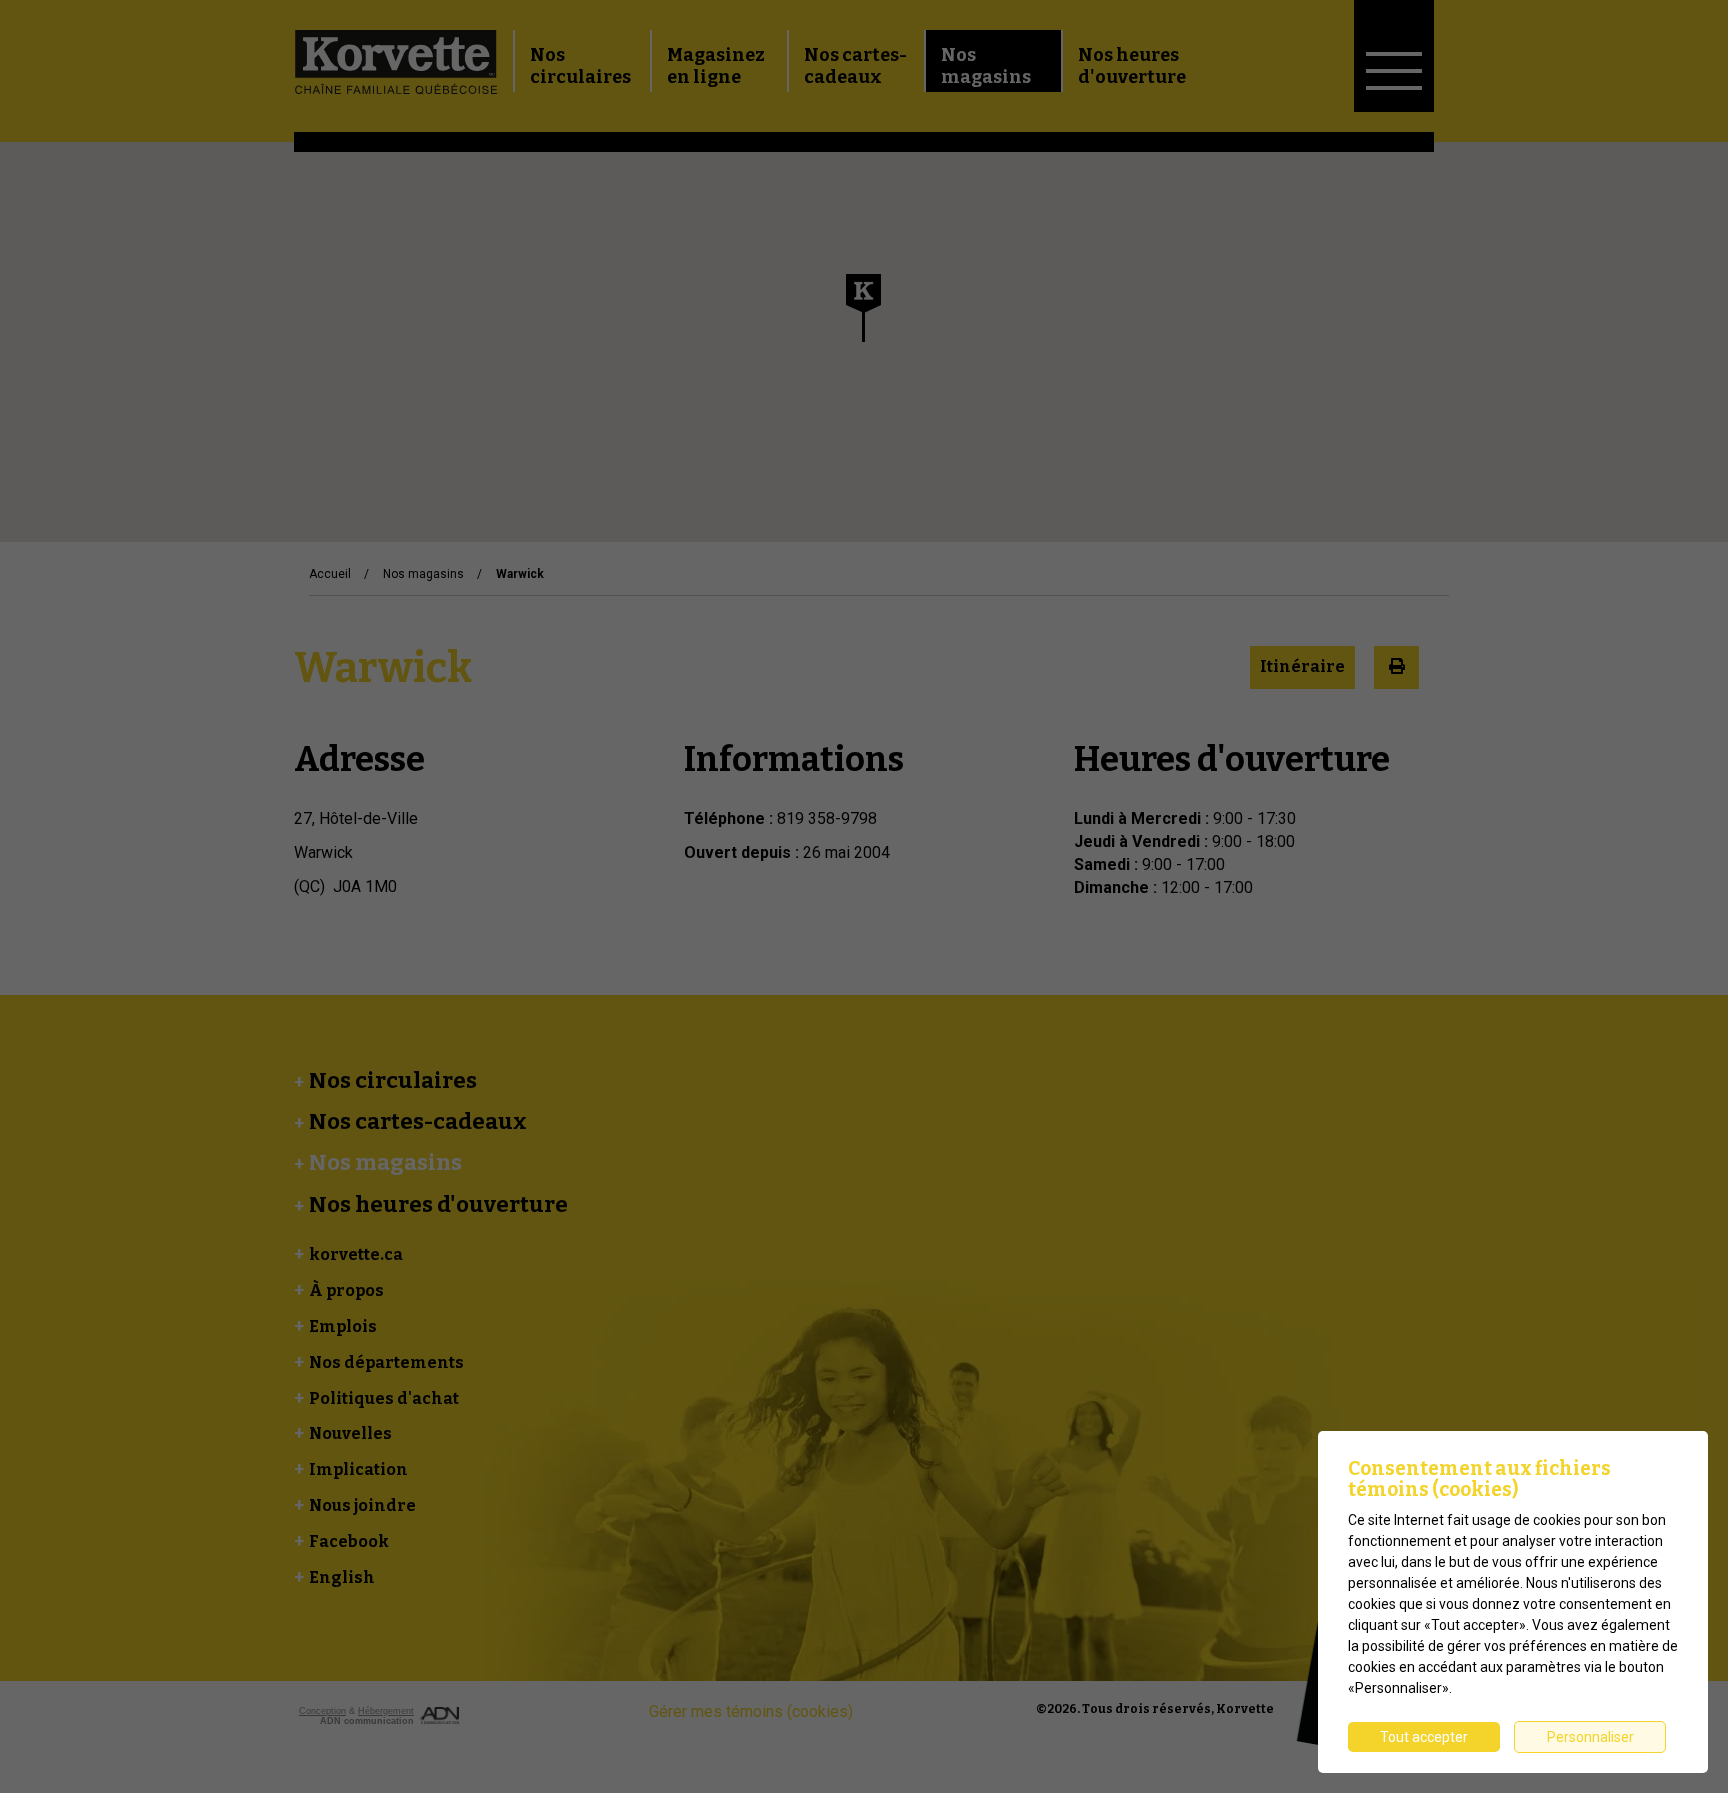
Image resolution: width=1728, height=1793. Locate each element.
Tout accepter (1424, 1737)
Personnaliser (1590, 1737)
